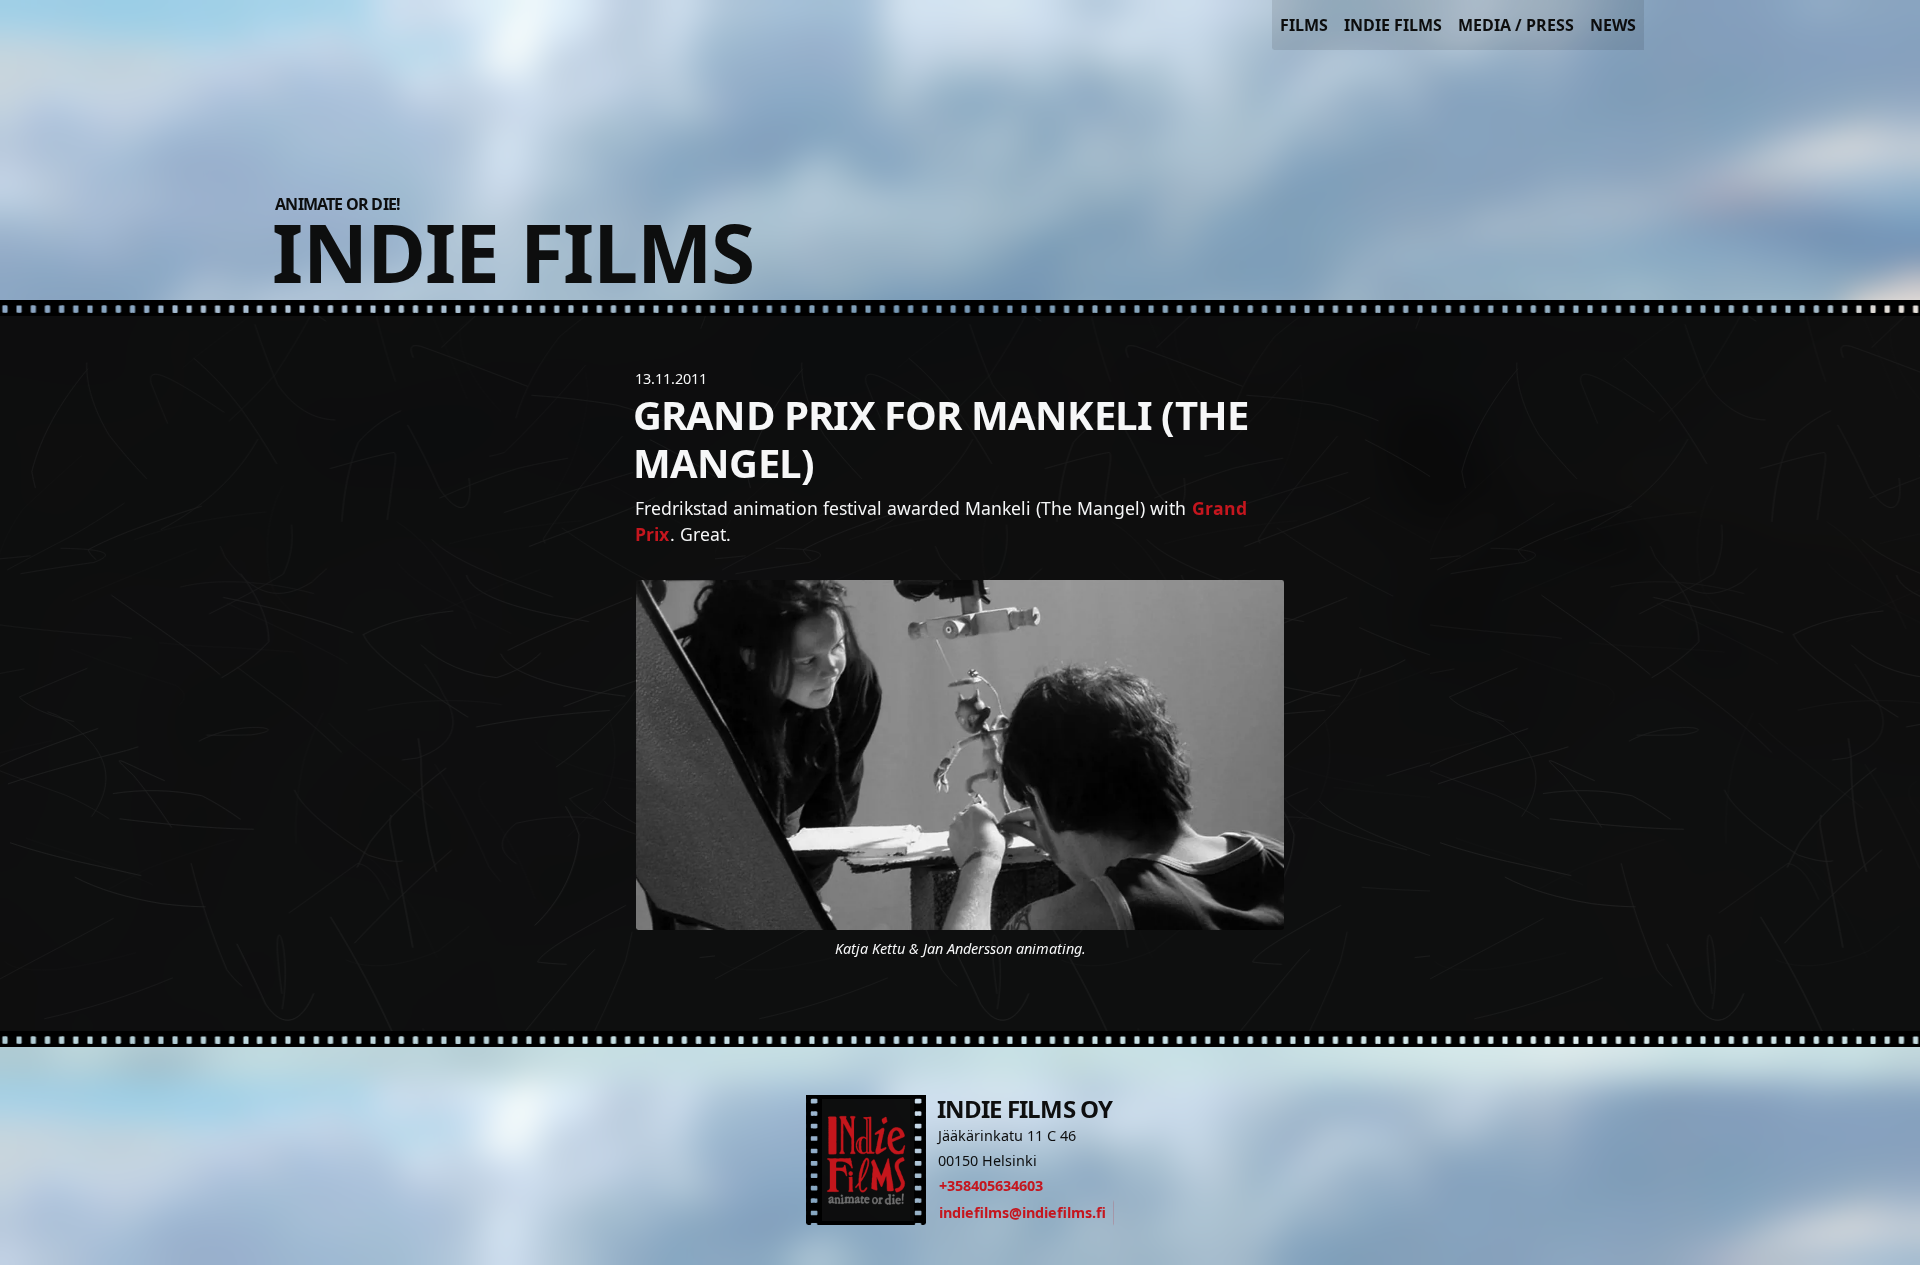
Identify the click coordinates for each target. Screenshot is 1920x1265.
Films (1304, 25)
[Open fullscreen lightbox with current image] (960, 755)
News (1613, 25)
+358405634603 (991, 1185)
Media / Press (1516, 25)
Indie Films (1393, 25)
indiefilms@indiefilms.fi (1022, 1212)
